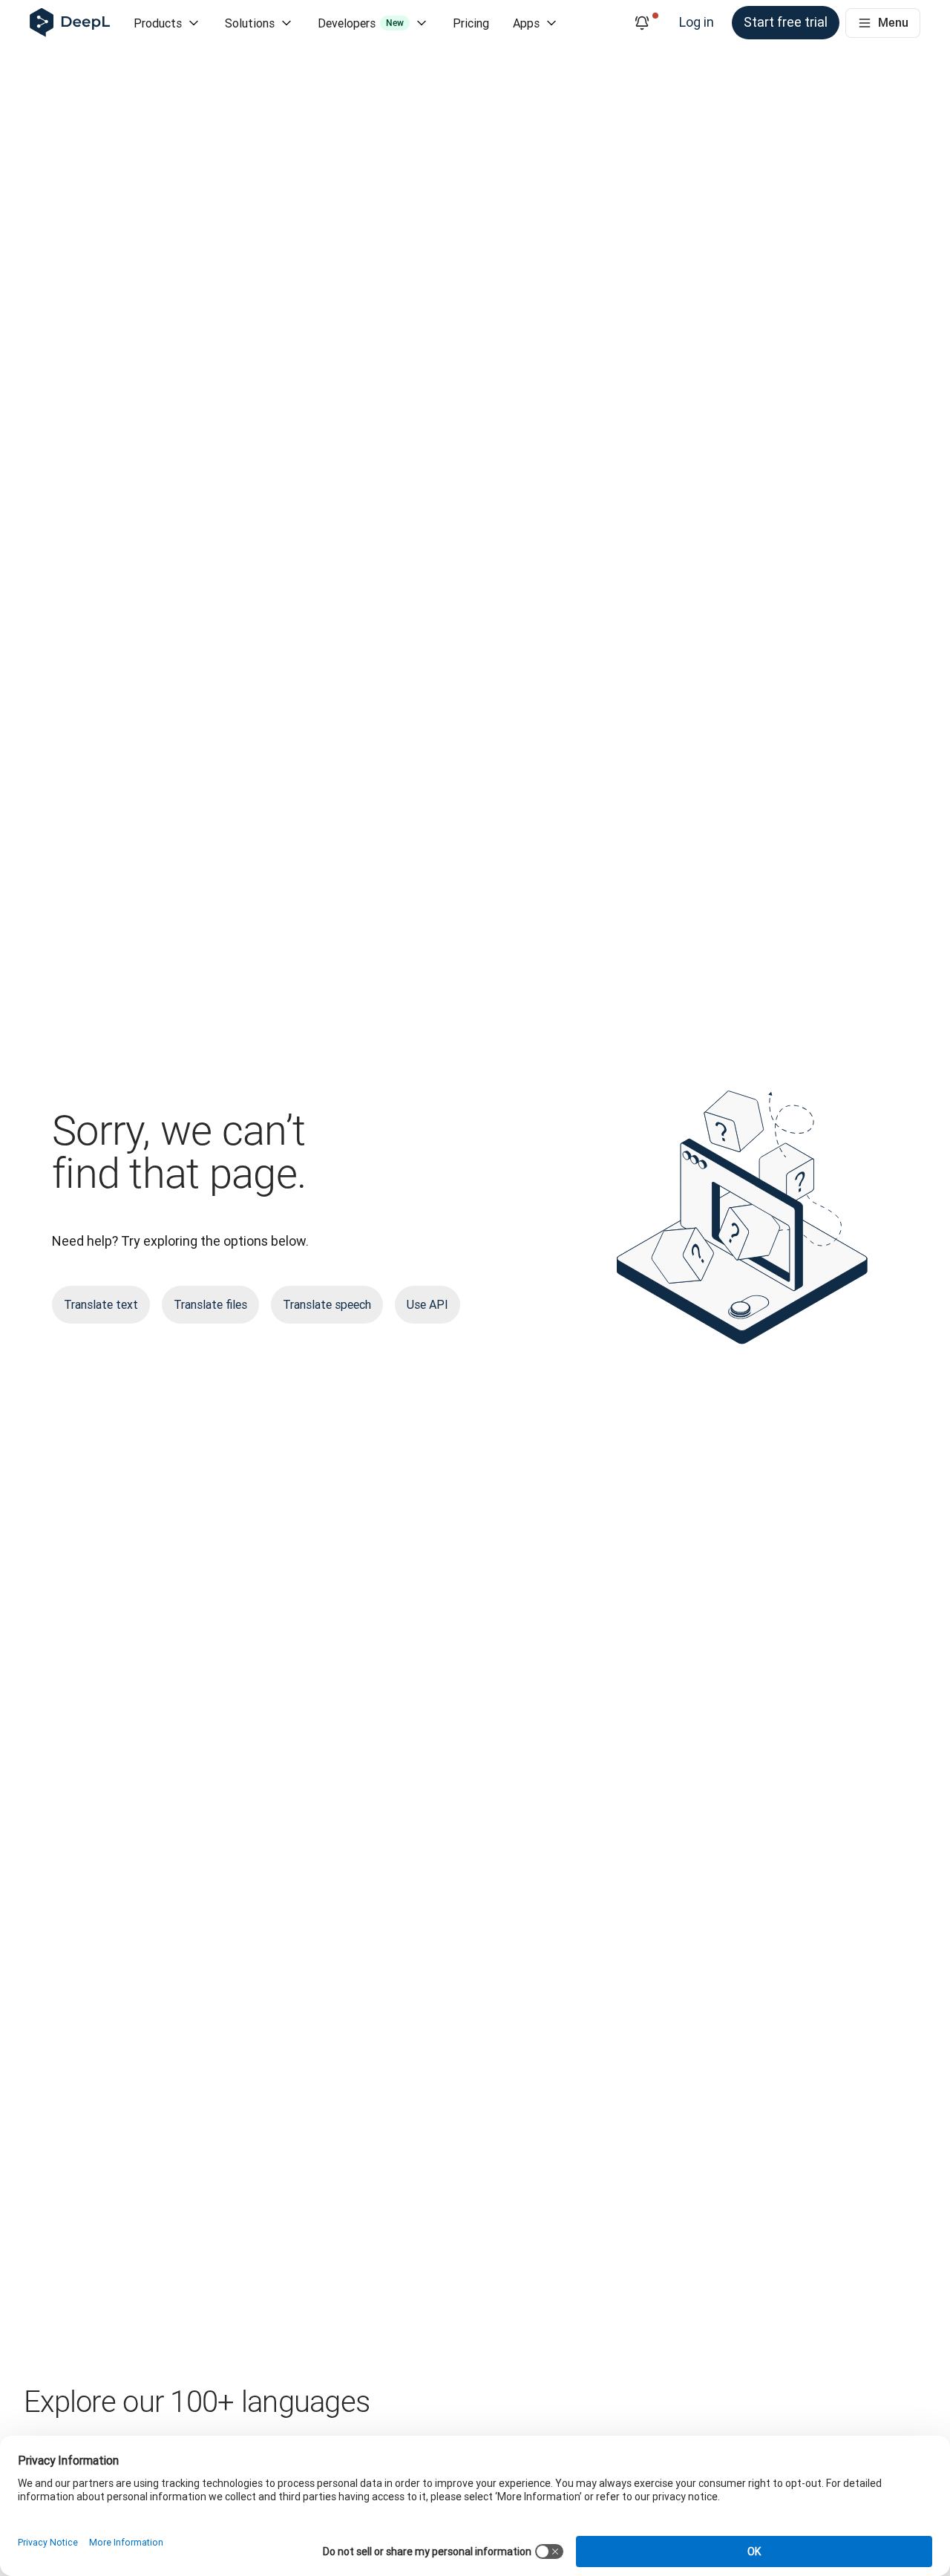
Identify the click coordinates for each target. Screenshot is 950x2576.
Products (158, 23)
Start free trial (786, 22)
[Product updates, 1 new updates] (642, 23)
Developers (361, 23)
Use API (427, 1304)
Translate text (101, 1304)
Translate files (210, 1304)
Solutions (250, 23)
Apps (526, 23)
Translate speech (327, 1304)
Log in (697, 22)
